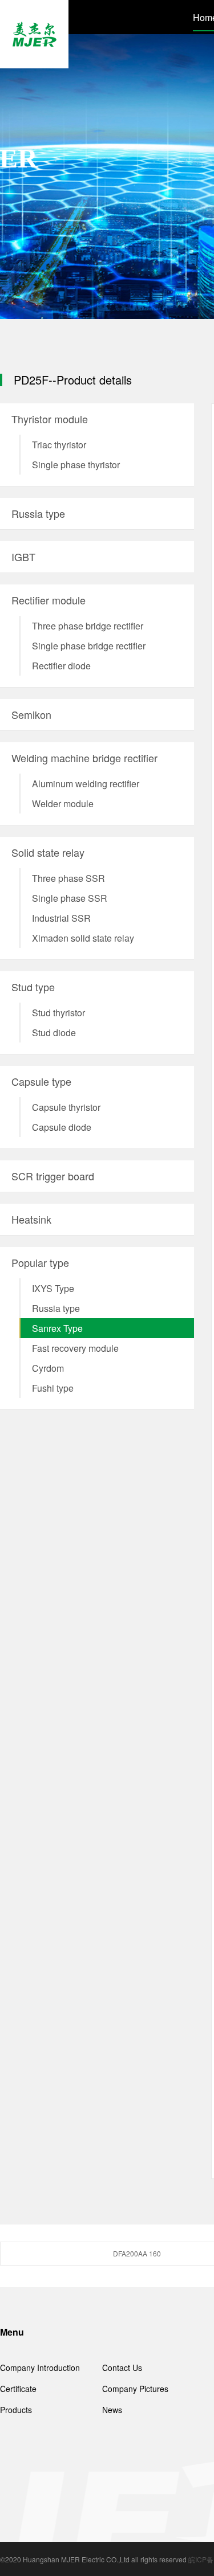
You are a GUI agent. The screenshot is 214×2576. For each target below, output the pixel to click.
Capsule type (41, 1081)
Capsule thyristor (66, 1107)
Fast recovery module (75, 1348)
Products (16, 2410)
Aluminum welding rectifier (86, 784)
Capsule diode (62, 1127)
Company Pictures (135, 2389)
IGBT (23, 557)
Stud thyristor (58, 1013)
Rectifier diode (61, 666)
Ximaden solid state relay (83, 938)
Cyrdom (48, 1368)
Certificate (18, 2389)
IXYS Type (53, 1288)
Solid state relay (48, 852)
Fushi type (53, 1388)
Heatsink (31, 1219)
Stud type (33, 987)
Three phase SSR (68, 878)
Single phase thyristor (76, 465)
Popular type (40, 1262)
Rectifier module (49, 600)
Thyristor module (50, 419)
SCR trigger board (53, 1176)
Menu (12, 2332)
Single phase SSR (70, 898)
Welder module (63, 804)
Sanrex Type (57, 1328)
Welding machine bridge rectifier (84, 758)
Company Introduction (40, 2368)
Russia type (38, 513)
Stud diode (54, 1033)
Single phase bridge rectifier (89, 646)
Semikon (31, 714)
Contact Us (122, 2368)
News (112, 2410)
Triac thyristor (59, 445)
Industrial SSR (61, 918)
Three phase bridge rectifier (88, 626)
